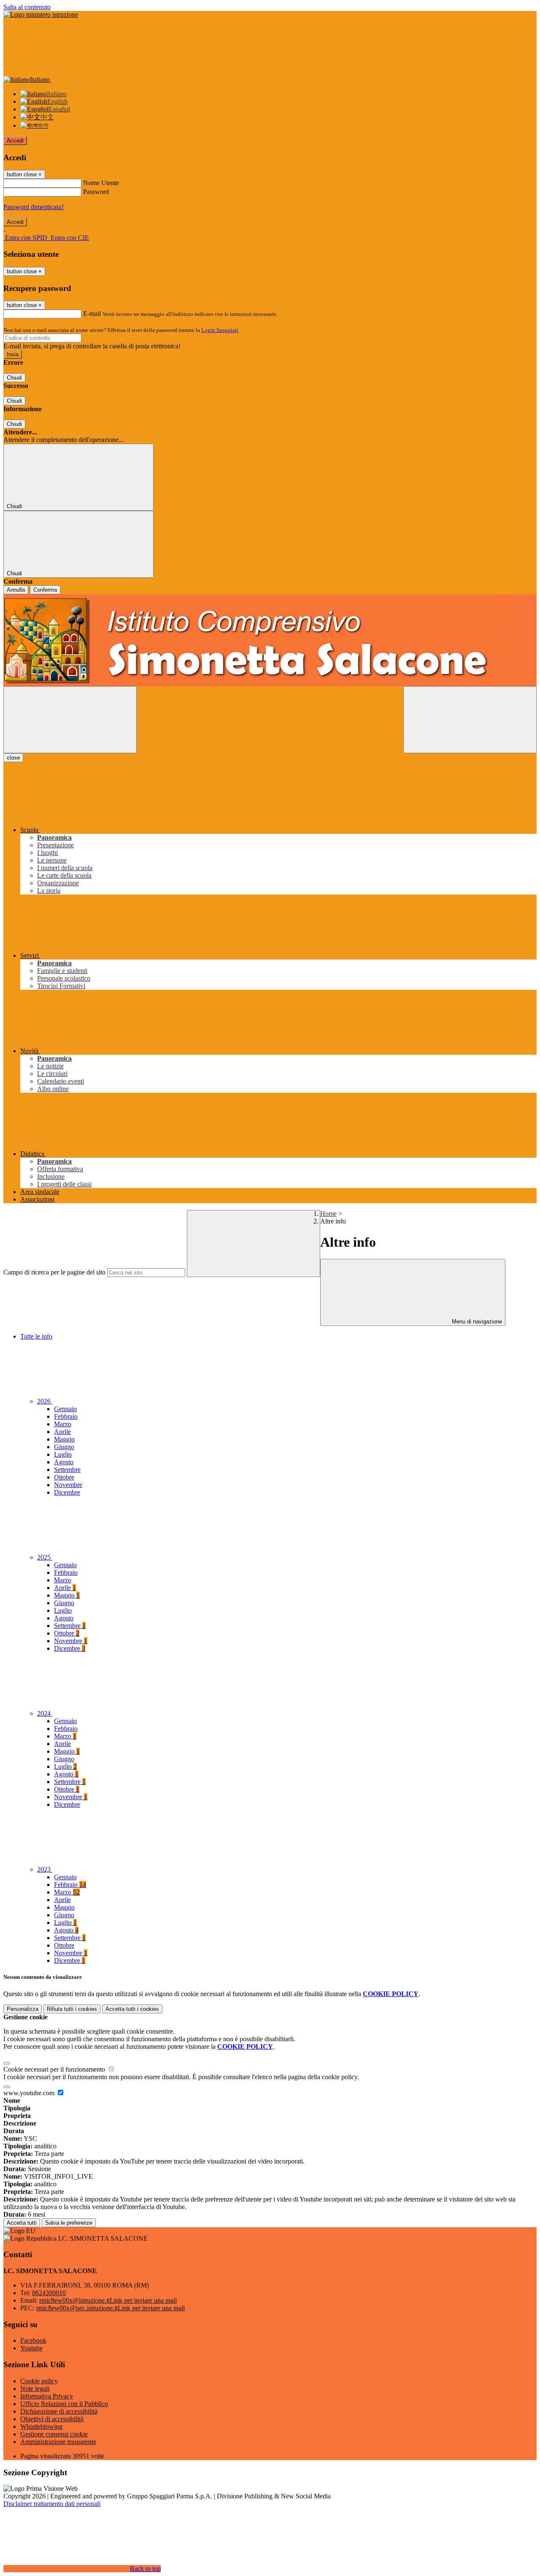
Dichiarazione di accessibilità (59, 2411)
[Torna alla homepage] (270, 640)
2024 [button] (45, 1713)
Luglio (63, 1454)
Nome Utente (101, 183)
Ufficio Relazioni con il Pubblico (64, 2404)
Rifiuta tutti (72, 2009)
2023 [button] (45, 1869)
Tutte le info (36, 1336)
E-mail (92, 314)
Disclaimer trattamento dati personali (52, 2504)
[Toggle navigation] (70, 720)
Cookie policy (39, 2381)
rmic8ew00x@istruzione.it (108, 2300)
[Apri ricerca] (470, 720)
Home (328, 1214)
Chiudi (14, 378)
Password (96, 192)
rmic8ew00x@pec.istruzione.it (111, 2308)
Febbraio (66, 1416)
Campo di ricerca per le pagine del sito (54, 1272)
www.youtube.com (30, 2093)
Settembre (67, 1470)
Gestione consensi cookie (54, 2434)
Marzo (63, 1424)
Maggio (64, 1439)
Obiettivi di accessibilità (52, 2419)
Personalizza (23, 2009)
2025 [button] (45, 1557)
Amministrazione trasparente (58, 2442)
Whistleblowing (41, 2426)
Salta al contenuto (27, 7)
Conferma (45, 590)
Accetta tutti (132, 2009)
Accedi (15, 141)
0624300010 (49, 2293)
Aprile (62, 1432)
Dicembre (67, 1492)
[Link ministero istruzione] (41, 15)
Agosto (64, 1462)
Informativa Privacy (47, 2396)
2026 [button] (45, 1401)
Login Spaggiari (220, 330)
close (13, 758)
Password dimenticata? (34, 207)
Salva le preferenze (69, 2223)
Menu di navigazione (476, 1322)
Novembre (68, 1485)
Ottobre (64, 1477)
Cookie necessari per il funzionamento (55, 2069)
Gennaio (65, 1409)
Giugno (64, 1447)
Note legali (35, 2389)
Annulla (16, 590)
